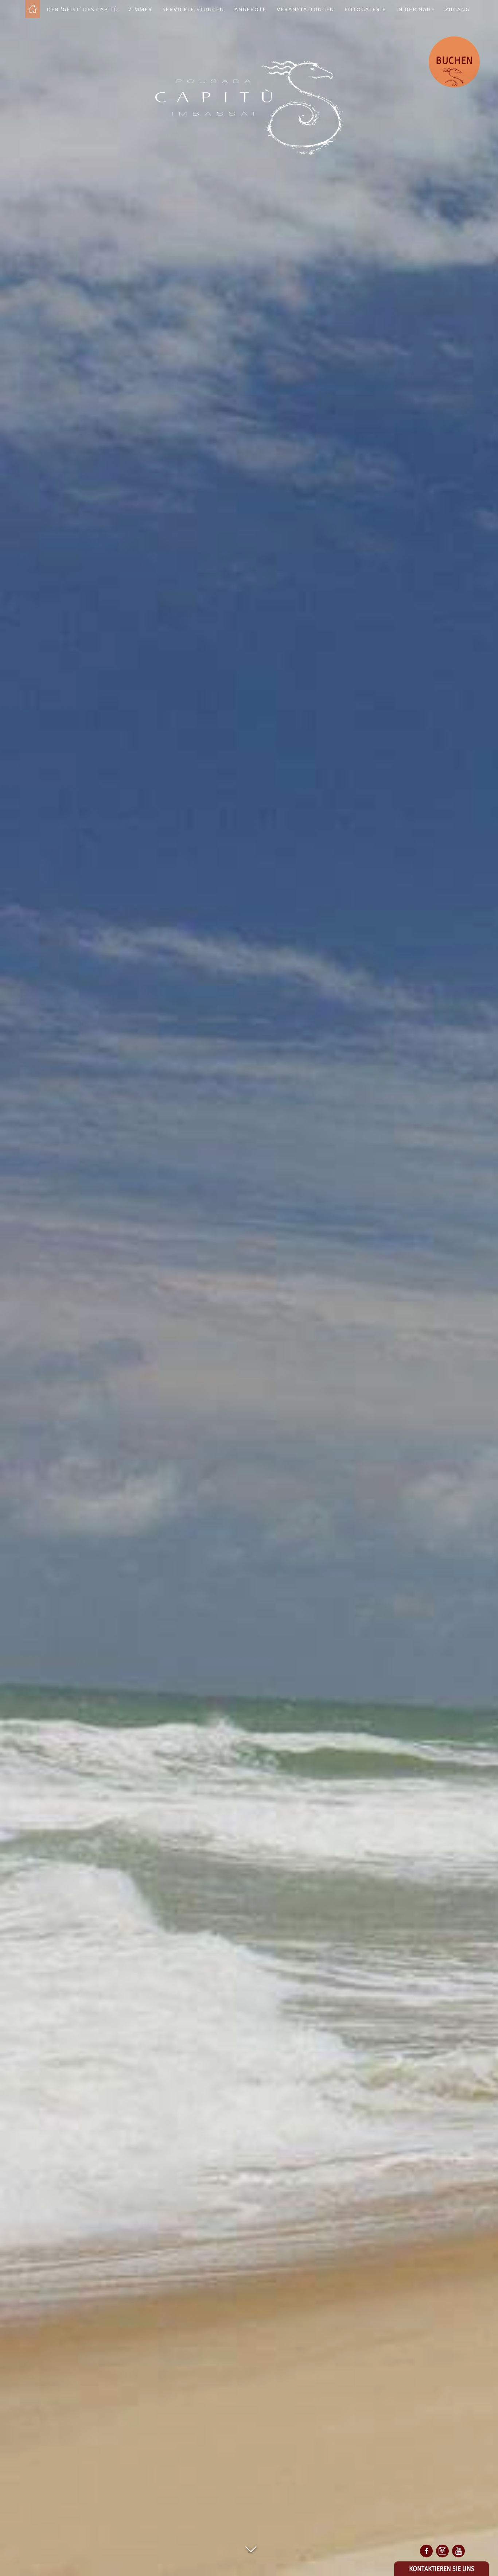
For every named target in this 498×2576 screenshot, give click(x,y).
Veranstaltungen (306, 9)
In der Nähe (416, 9)
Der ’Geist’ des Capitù (83, 9)
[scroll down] (251, 2549)
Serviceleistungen (193, 9)
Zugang (457, 9)
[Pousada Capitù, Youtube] (458, 2551)
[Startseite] (33, 9)
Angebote (250, 9)
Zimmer (141, 9)
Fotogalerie (365, 9)
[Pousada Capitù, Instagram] (442, 2551)
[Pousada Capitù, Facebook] (426, 2551)
